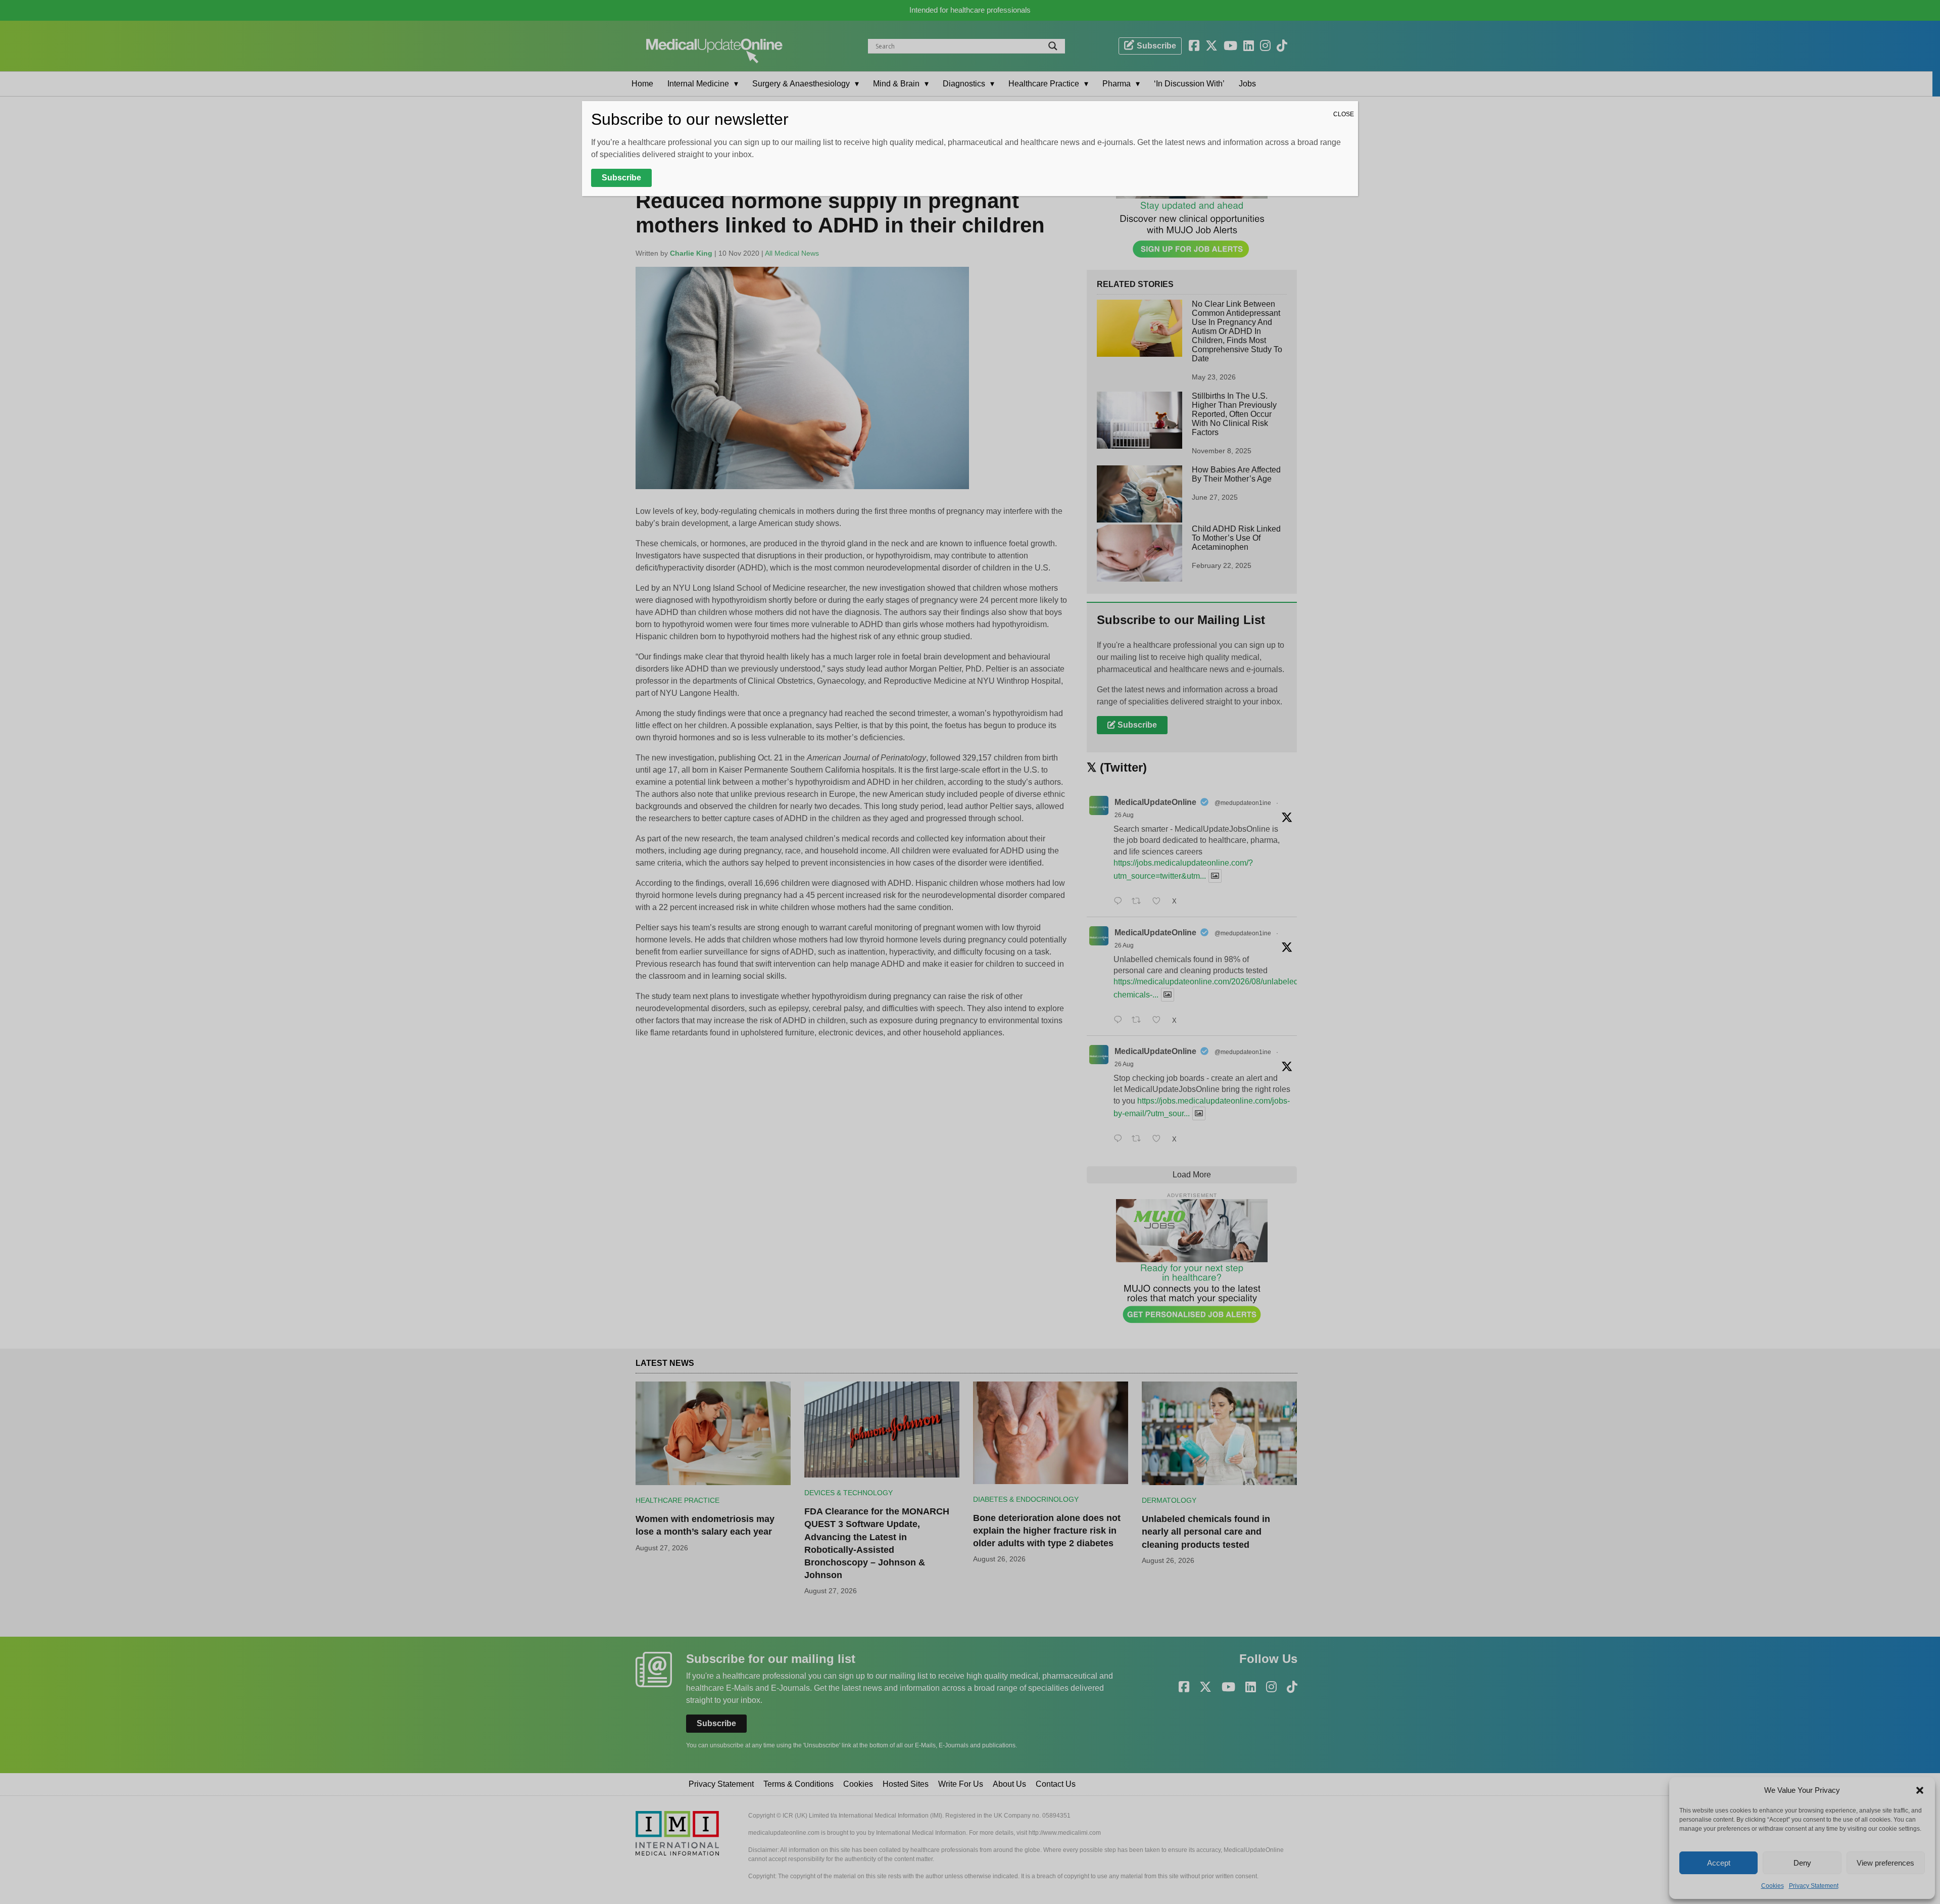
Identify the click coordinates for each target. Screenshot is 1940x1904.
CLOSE (1344, 114)
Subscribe (621, 178)
